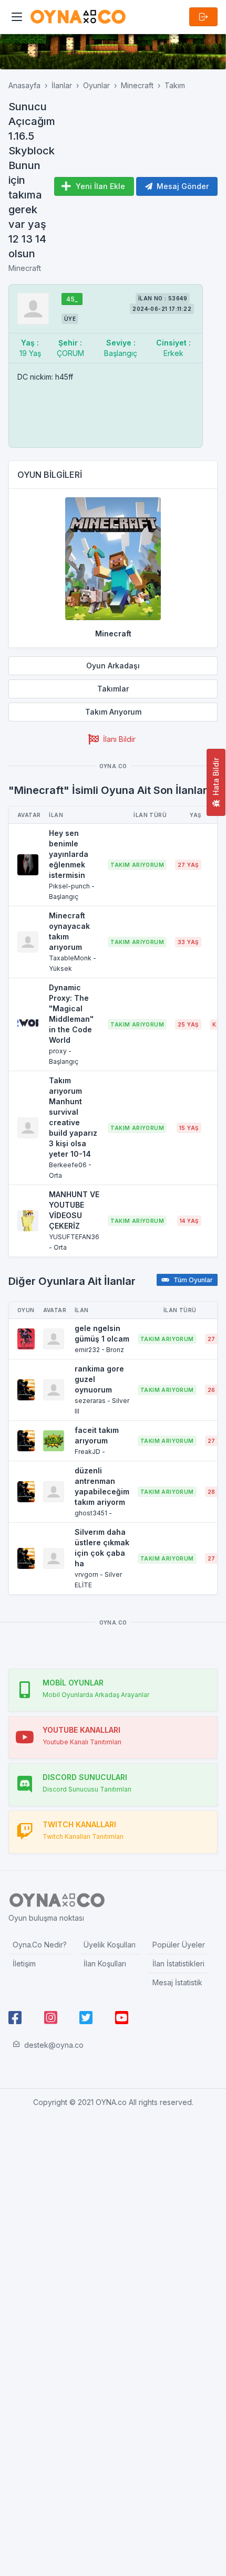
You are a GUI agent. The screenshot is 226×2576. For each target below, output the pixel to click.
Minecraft (137, 85)
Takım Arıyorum (113, 712)
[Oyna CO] (78, 17)
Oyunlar (96, 85)
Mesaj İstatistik (177, 1982)
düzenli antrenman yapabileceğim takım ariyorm (102, 1486)
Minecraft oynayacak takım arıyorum (69, 931)
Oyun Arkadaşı (113, 666)
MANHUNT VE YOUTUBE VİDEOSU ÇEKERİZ (74, 1210)
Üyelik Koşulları (110, 1945)
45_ (72, 299)
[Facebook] (15, 2018)
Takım (175, 85)
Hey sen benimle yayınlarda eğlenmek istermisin (69, 854)
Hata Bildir (216, 777)
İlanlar (62, 85)
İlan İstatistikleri (178, 1964)
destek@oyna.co (54, 2045)
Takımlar (113, 689)
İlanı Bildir (119, 739)
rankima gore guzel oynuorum (99, 1379)
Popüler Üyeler (179, 1945)
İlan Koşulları (105, 1964)
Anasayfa (24, 85)
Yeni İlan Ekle (100, 186)
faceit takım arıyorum (97, 1435)
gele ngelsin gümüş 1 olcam (102, 1333)
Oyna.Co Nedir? (40, 1945)
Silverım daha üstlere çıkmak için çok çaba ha (102, 1548)
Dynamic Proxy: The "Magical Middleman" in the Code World (71, 1014)
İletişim (24, 1964)
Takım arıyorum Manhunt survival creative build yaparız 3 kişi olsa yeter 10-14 (73, 1117)
